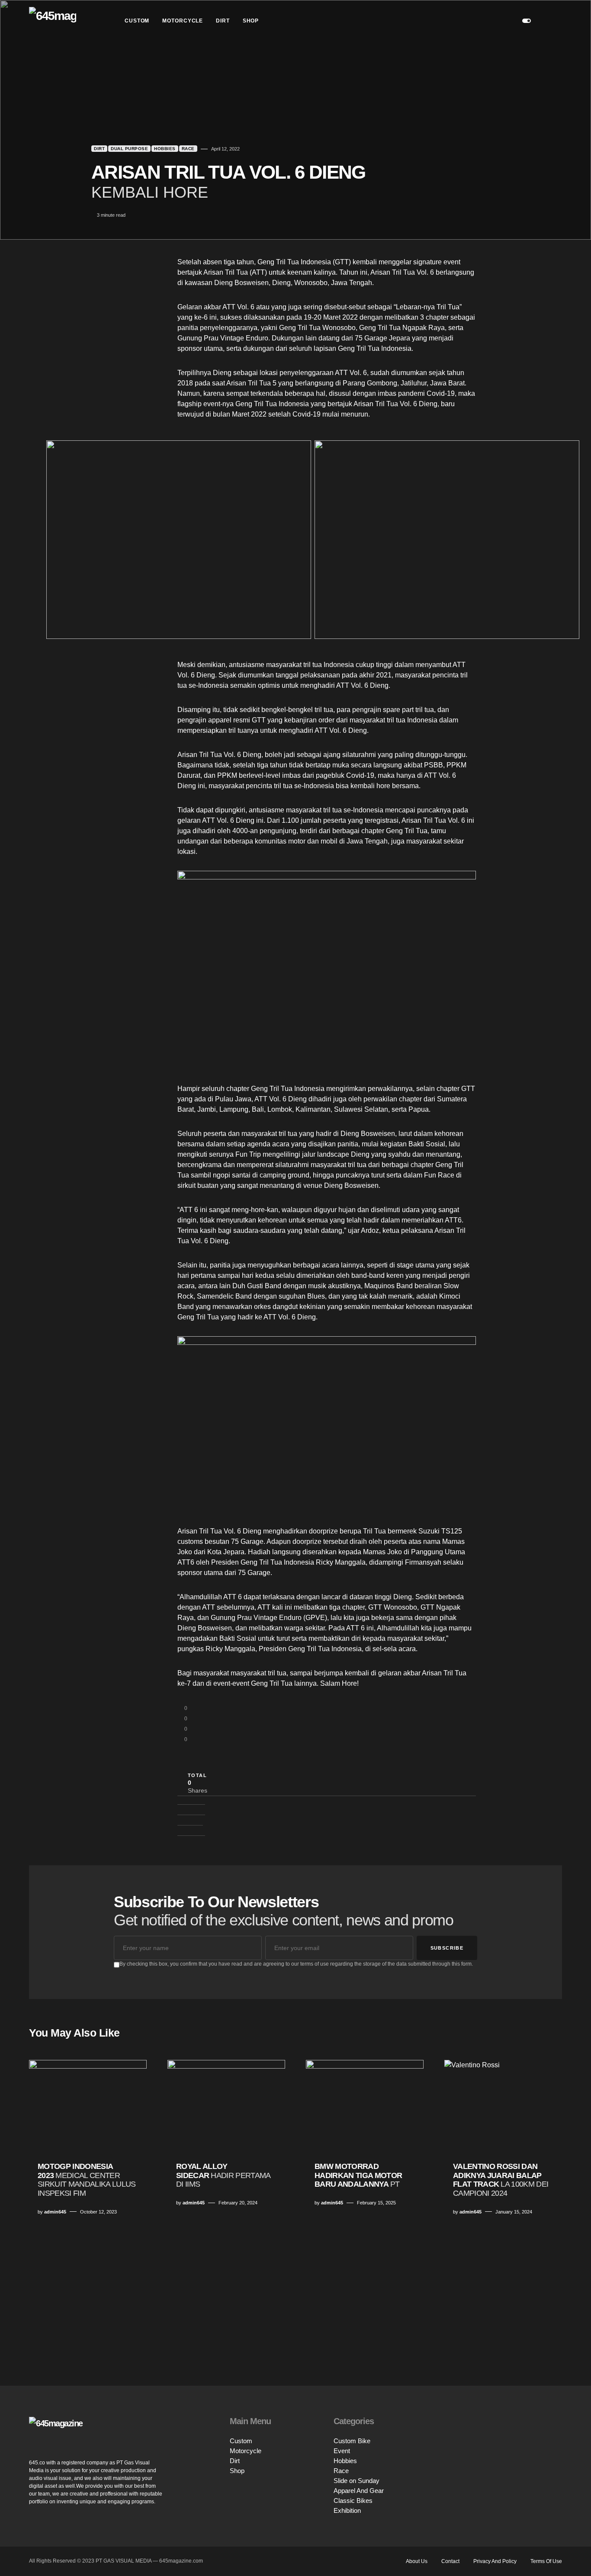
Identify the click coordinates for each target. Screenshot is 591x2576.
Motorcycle (246, 2451)
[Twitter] (552, 2438)
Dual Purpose (129, 149)
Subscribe (447, 1948)
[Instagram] (552, 2421)
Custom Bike (352, 2441)
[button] (527, 21)
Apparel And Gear (359, 2491)
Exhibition (347, 2510)
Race (188, 149)
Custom (241, 2441)
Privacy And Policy (495, 2561)
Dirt (99, 149)
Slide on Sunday (357, 2481)
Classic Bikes (353, 2501)
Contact (450, 2561)
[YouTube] (552, 2430)
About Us (417, 2561)
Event (342, 2451)
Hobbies (165, 149)
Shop (237, 2471)
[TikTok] (555, 2447)
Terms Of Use (546, 2561)
